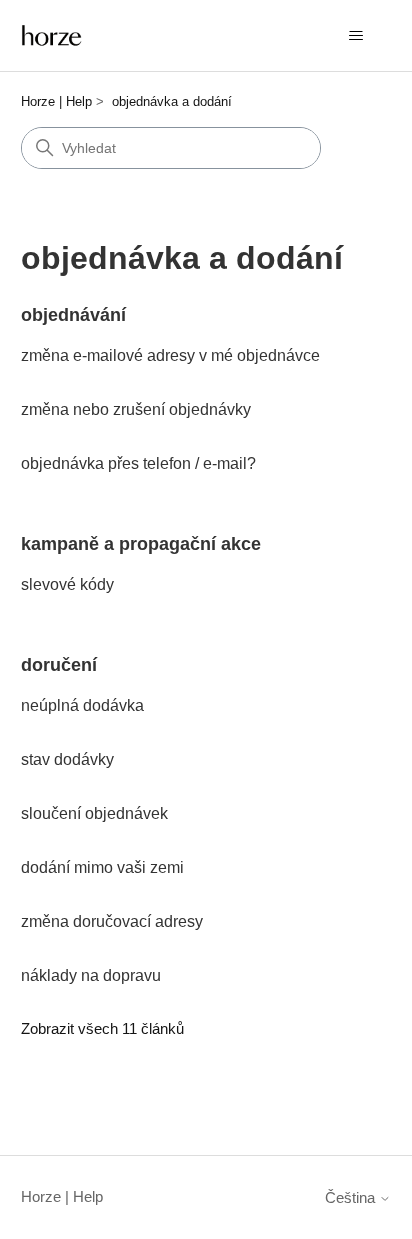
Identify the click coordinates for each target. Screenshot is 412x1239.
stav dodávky (67, 759)
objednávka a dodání (172, 101)
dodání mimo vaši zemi (102, 867)
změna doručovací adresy (112, 921)
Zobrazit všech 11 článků (102, 1028)
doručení (59, 665)
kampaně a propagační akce (141, 544)
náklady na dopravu (91, 975)
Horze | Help (56, 101)
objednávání (73, 315)
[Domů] (52, 35)
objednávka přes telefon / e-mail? (138, 463)
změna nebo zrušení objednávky (136, 409)
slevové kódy (67, 584)
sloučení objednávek (94, 813)
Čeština (352, 1197)
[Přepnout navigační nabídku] (355, 36)
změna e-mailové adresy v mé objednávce (170, 355)
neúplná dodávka (82, 705)
